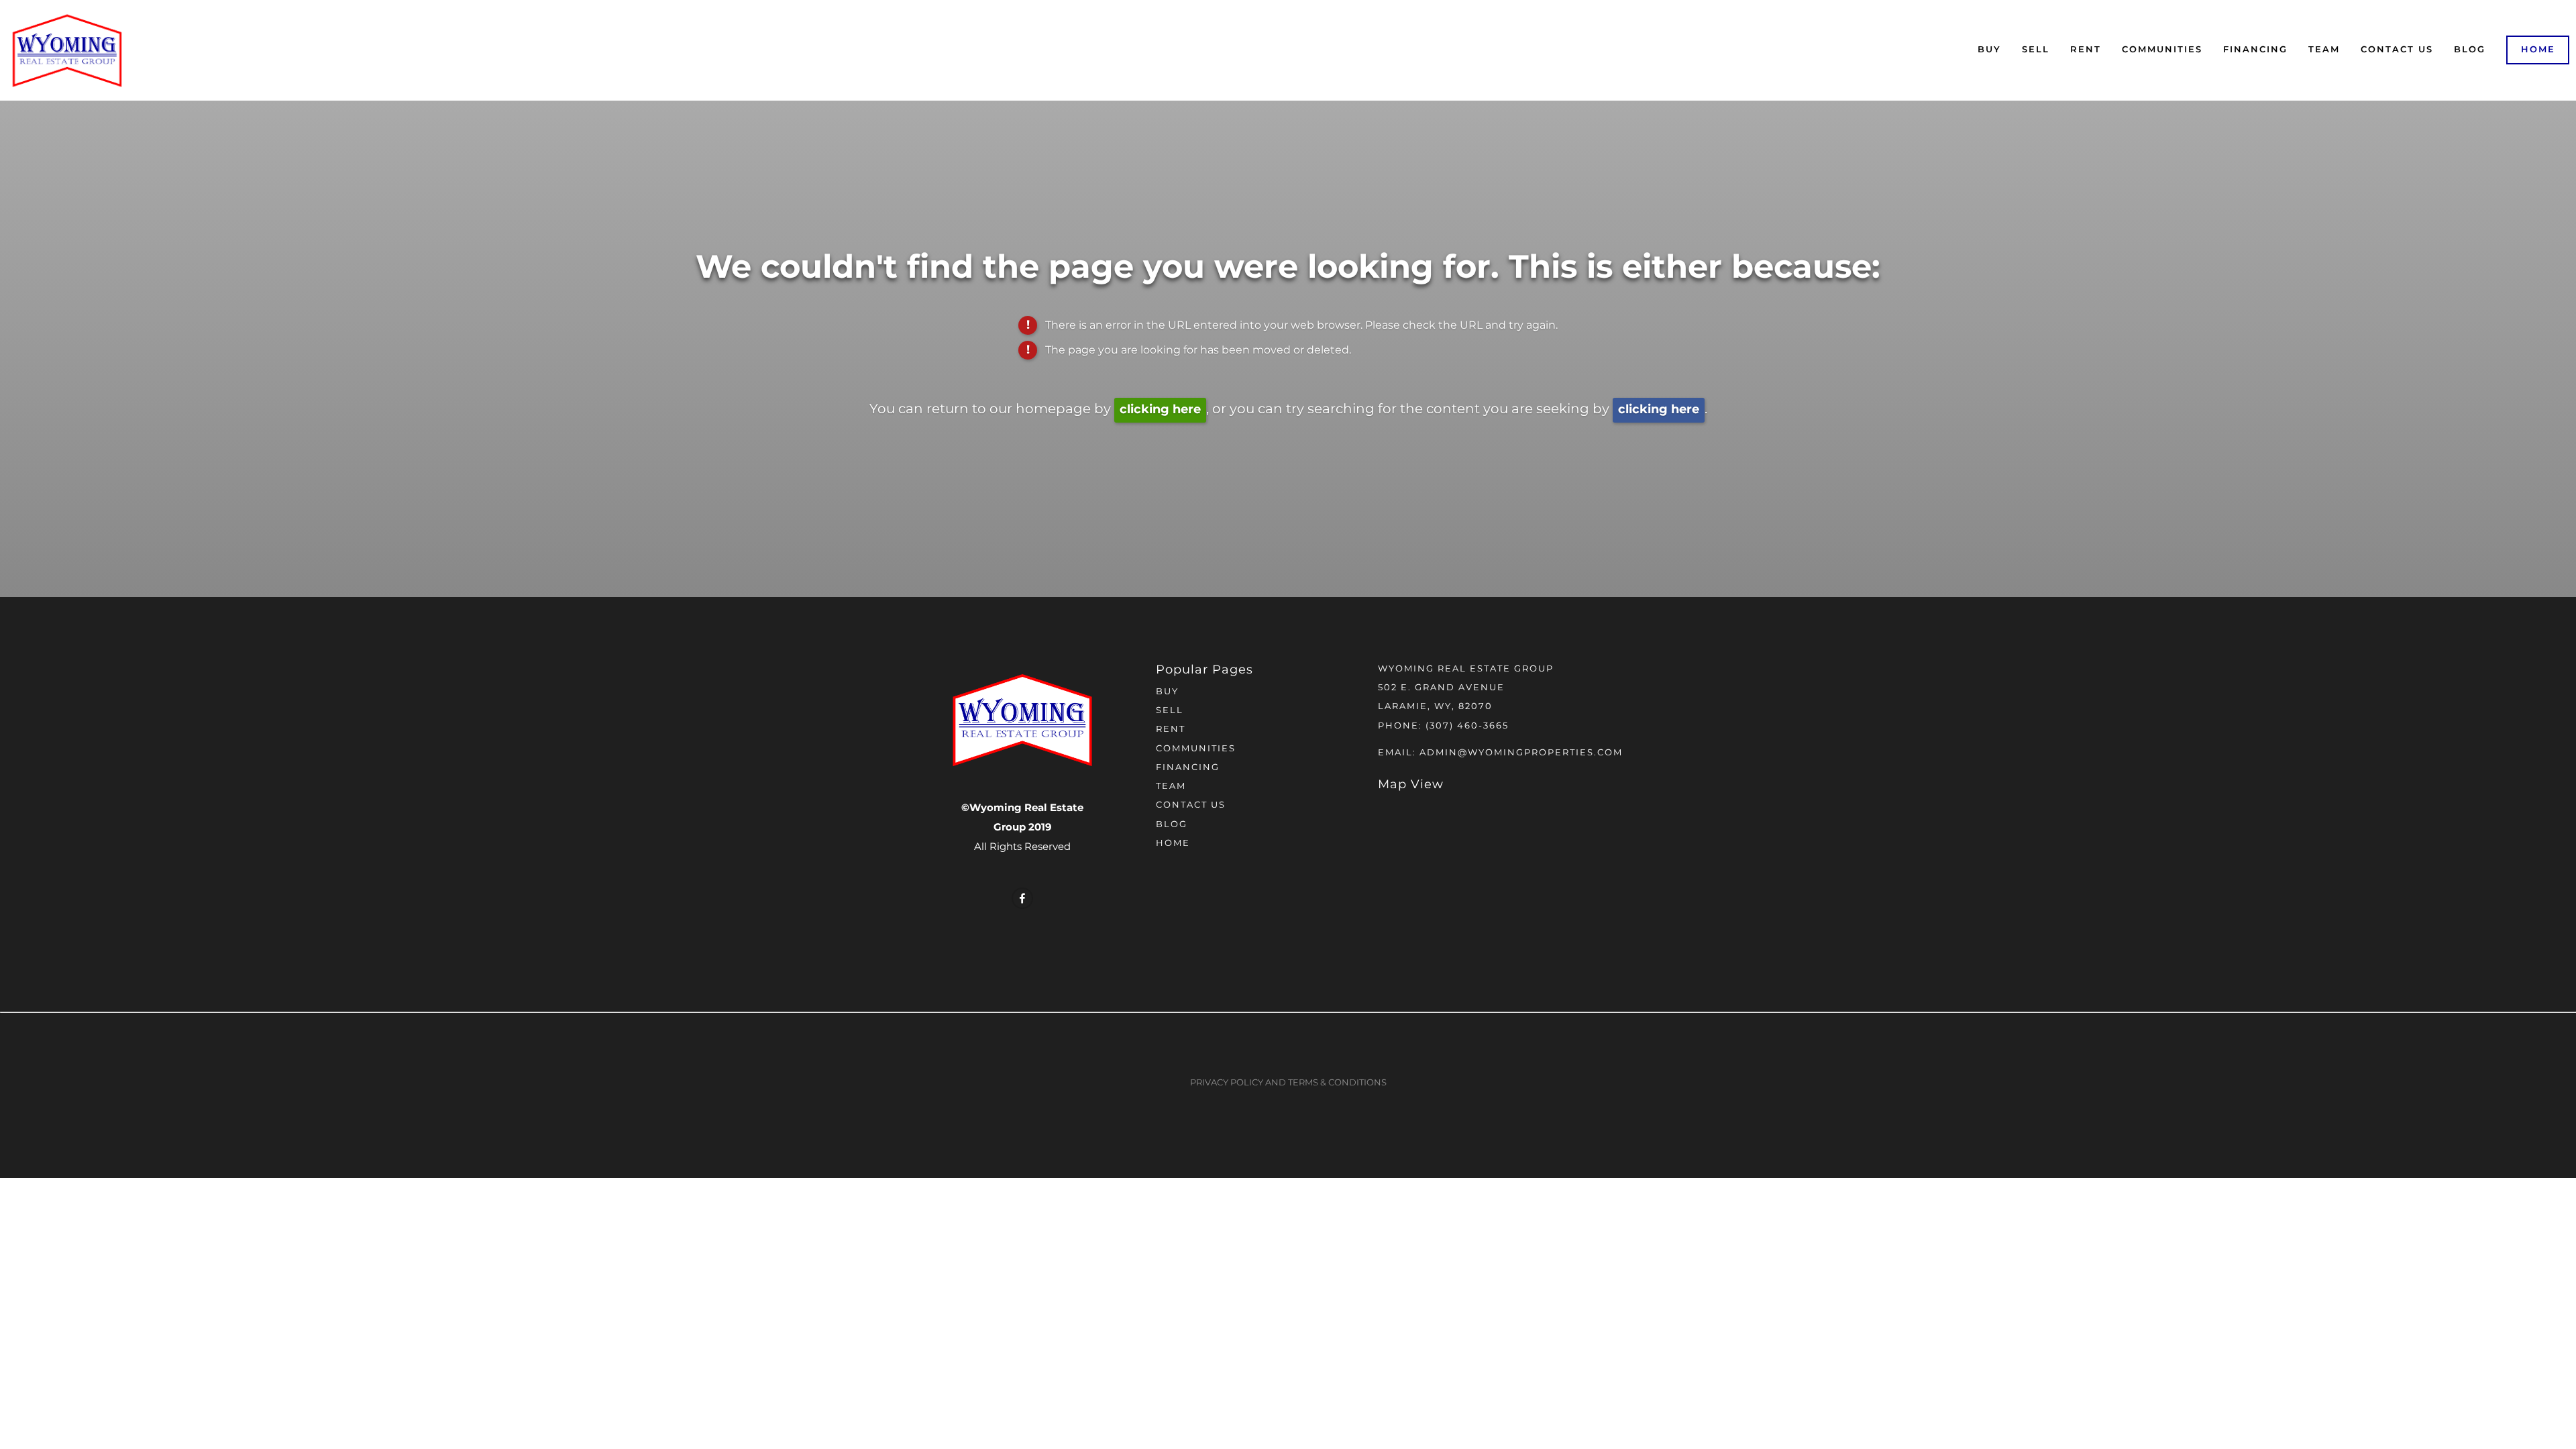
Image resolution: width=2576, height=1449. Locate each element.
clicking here (1160, 410)
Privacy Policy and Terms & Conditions (1288, 1083)
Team (2324, 50)
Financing (2255, 50)
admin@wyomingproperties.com (1521, 753)
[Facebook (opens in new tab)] (1022, 898)
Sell (2036, 50)
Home (2538, 50)
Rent (2086, 50)
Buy (1989, 50)
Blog (2470, 50)
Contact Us (2397, 50)
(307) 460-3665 (1467, 726)
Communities (2162, 50)
